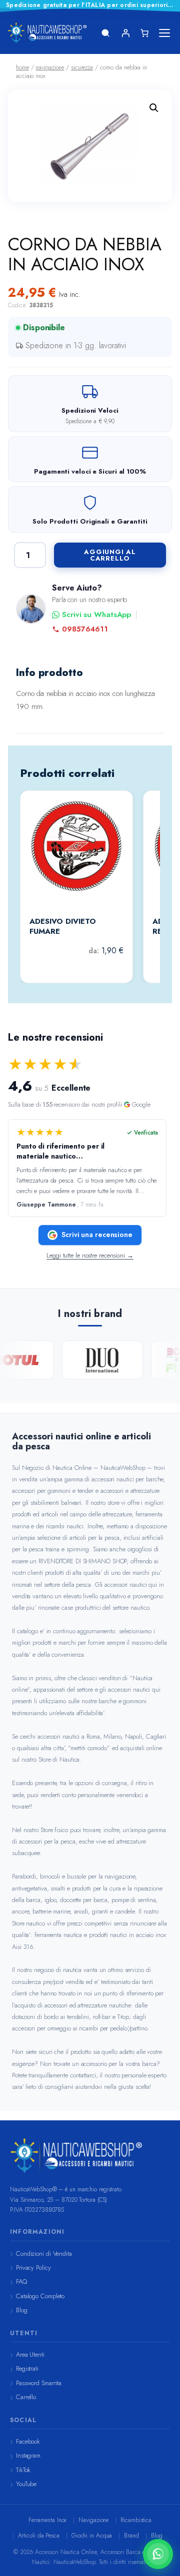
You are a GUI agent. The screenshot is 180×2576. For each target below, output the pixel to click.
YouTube (26, 2484)
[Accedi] (125, 33)
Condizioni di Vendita (44, 2254)
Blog (22, 2310)
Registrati (27, 2368)
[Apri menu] (164, 33)
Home (22, 67)
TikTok (23, 2470)
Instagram (28, 2455)
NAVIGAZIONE (50, 67)
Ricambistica (136, 2520)
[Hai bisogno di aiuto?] (158, 2554)
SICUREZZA (82, 67)
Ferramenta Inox (48, 2520)
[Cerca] (105, 33)
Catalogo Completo (40, 2296)
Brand (131, 2536)
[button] (154, 108)
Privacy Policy (33, 2267)
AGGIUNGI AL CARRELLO (110, 555)
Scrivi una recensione (97, 1235)
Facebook (28, 2441)
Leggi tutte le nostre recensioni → (90, 1256)
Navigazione (93, 2520)
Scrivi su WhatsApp (96, 615)
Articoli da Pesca (39, 2536)
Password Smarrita (39, 2383)
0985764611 (85, 629)
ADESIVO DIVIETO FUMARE (63, 927)
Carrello (26, 2397)
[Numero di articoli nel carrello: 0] (144, 33)
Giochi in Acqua (92, 2536)
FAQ (21, 2281)
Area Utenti (30, 2354)
